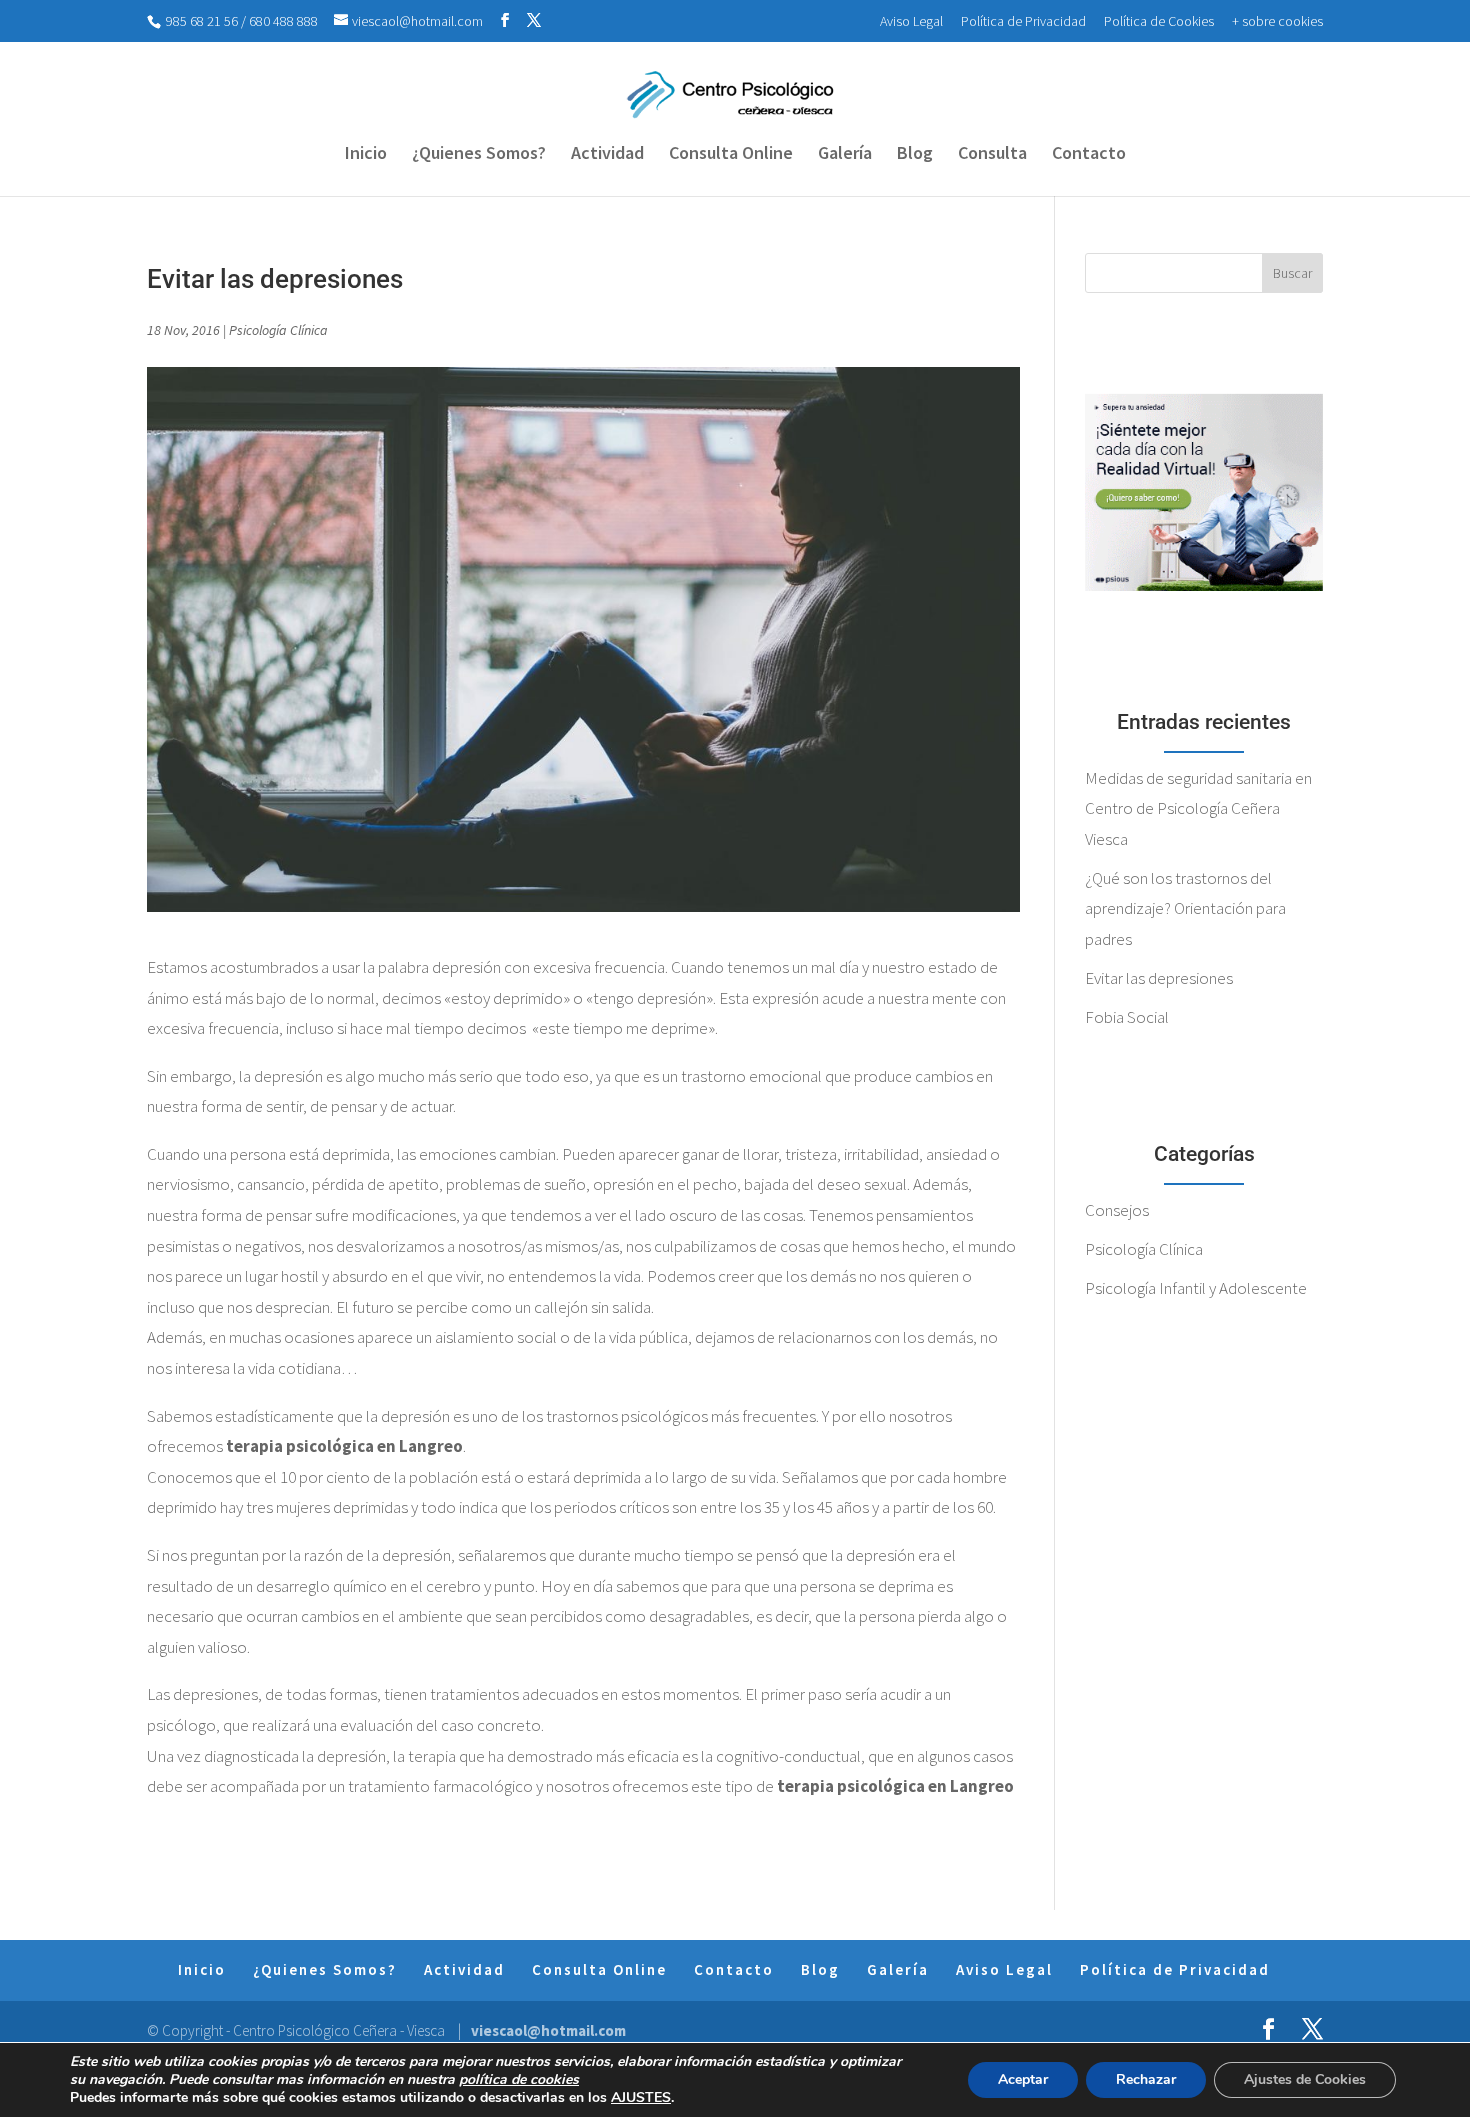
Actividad (607, 155)
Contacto (1089, 155)
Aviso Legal (911, 21)
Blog (915, 155)
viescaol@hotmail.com (548, 2030)
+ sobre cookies (1277, 21)
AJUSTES (641, 2098)
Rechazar (1146, 2079)
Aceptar (1023, 2079)
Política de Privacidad (1023, 21)
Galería (845, 155)
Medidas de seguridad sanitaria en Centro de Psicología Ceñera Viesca (1198, 808)
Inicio (366, 155)
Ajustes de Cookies (1305, 2079)
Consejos (1117, 1210)
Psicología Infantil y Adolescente (1196, 1288)
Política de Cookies (1159, 21)
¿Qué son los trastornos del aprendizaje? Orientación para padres (1185, 908)
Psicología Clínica (278, 330)
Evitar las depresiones (1159, 978)
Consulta (992, 155)
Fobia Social (1127, 1017)
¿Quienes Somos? (479, 155)
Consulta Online (731, 155)
